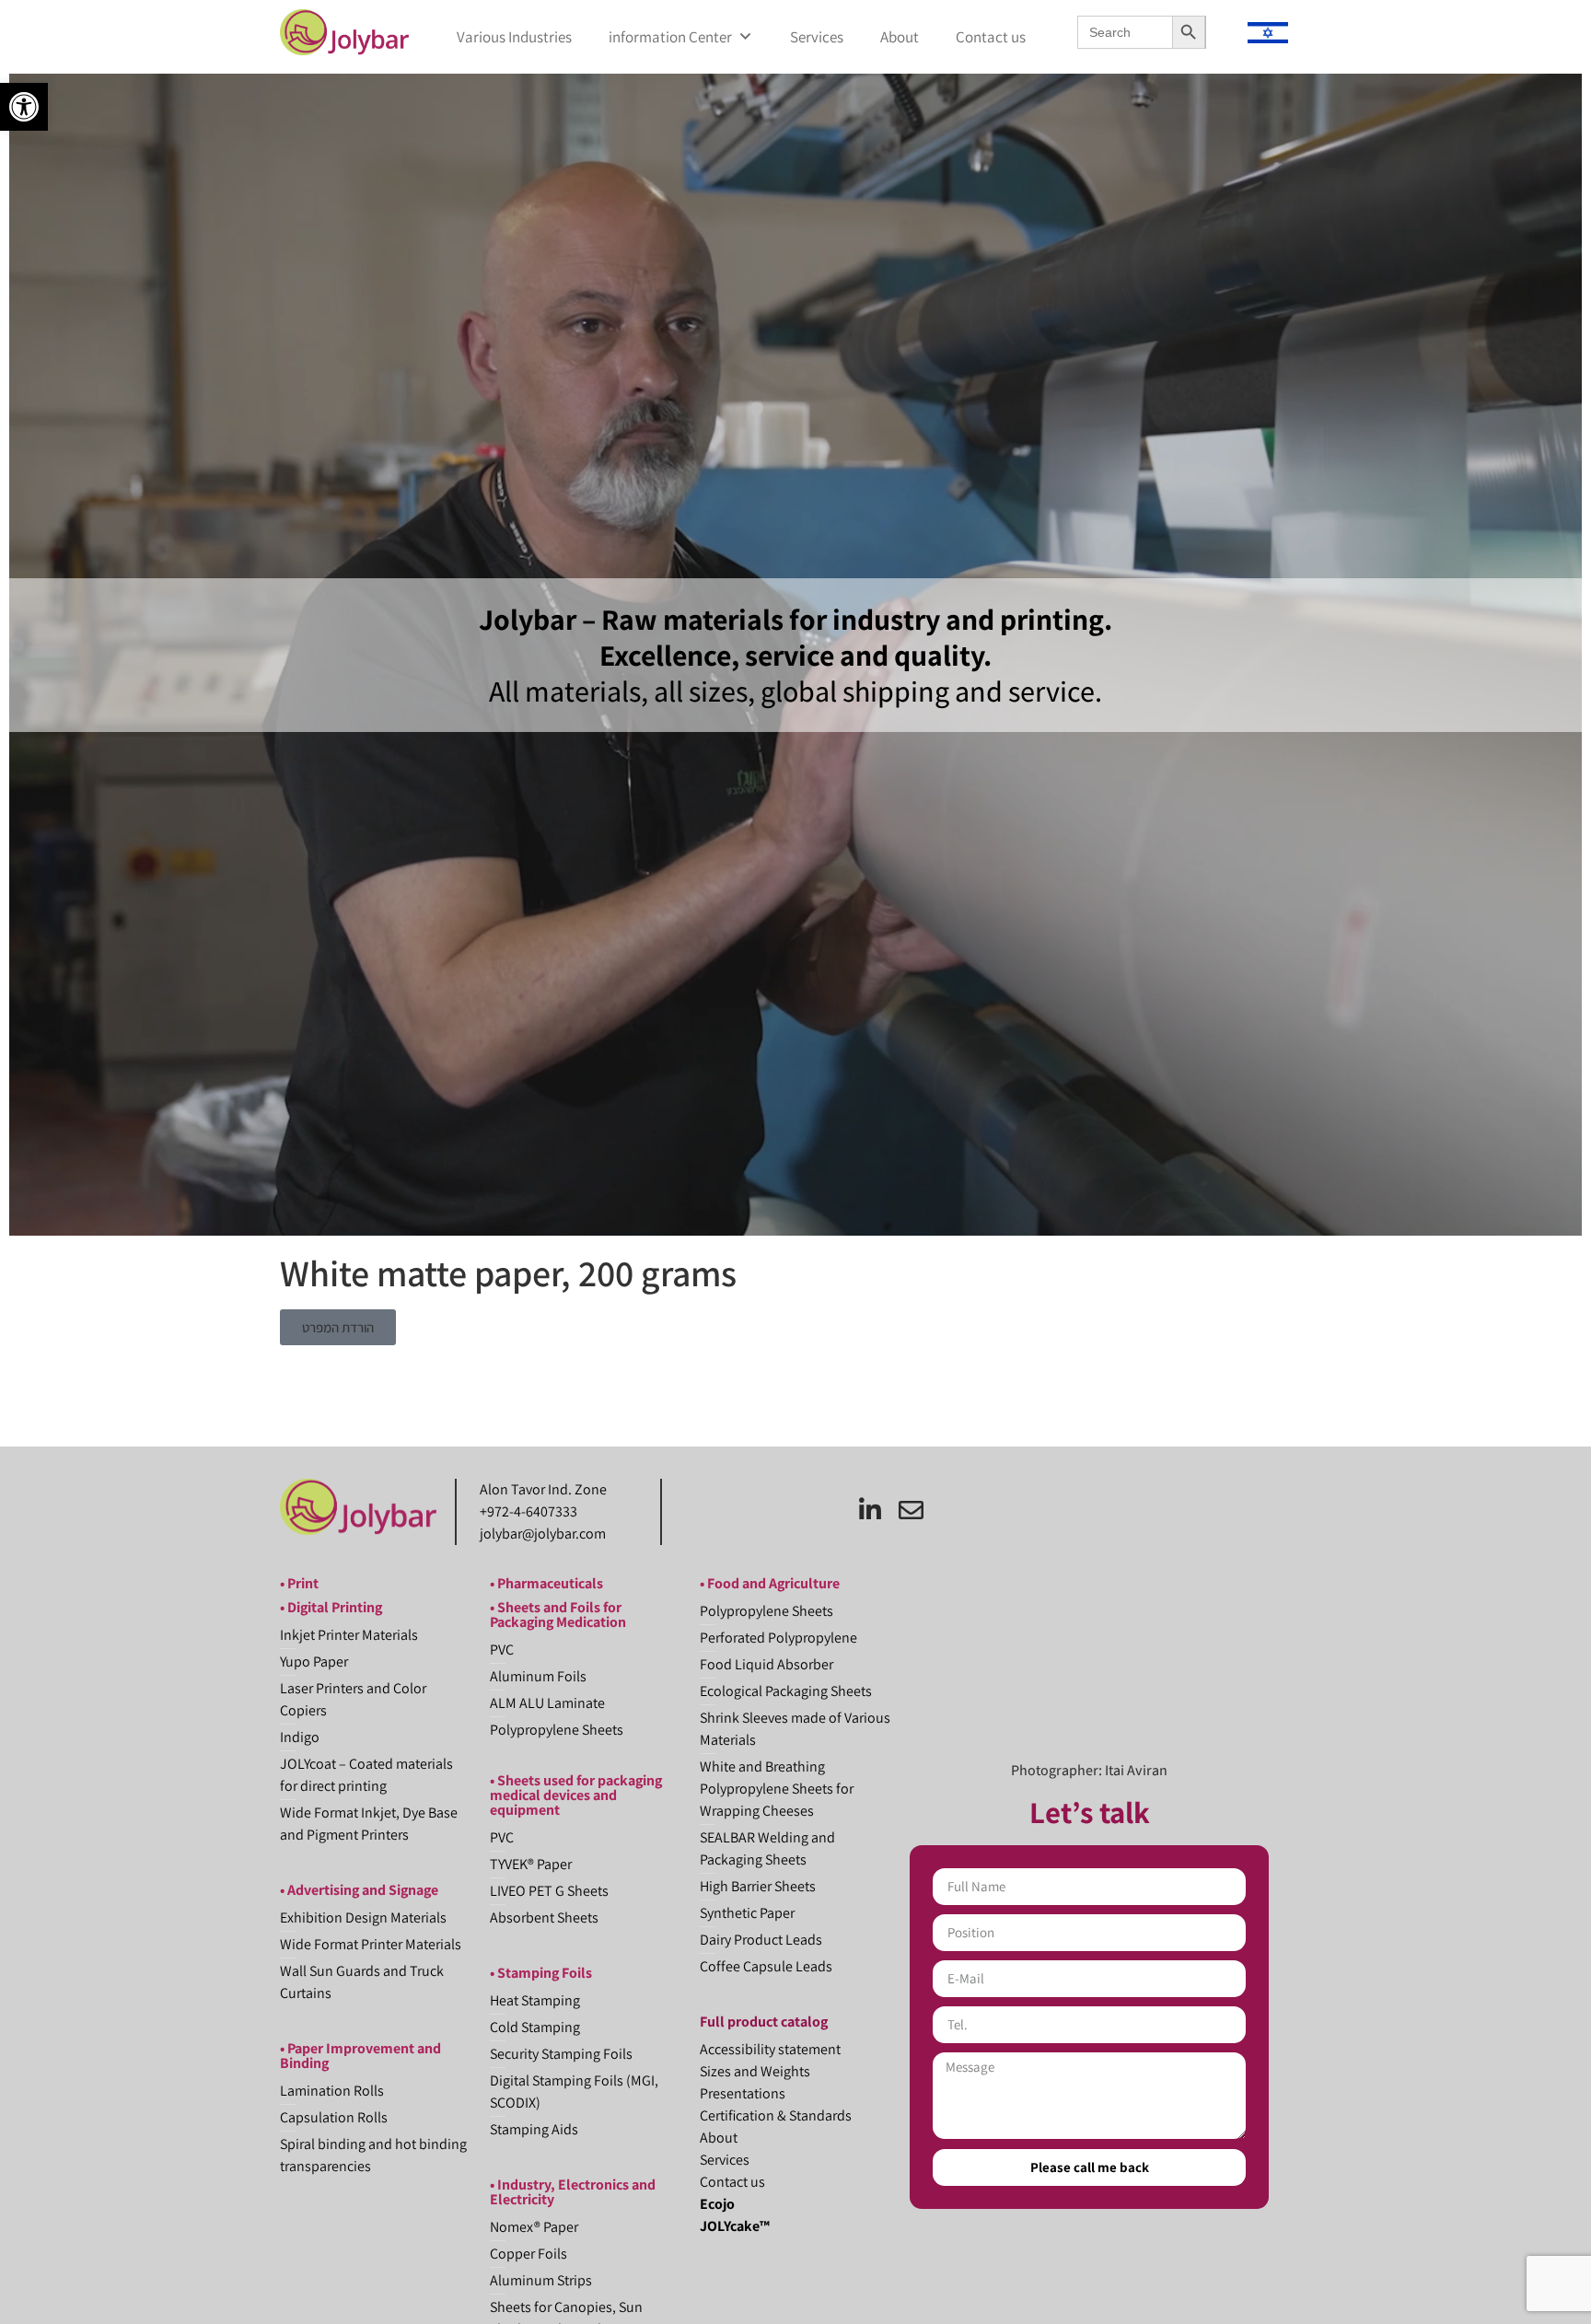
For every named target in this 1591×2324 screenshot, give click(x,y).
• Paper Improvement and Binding (360, 2056)
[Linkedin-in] (870, 1510)
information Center (670, 37)
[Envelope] (911, 1510)
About (900, 37)
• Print (299, 1583)
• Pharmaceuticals (546, 1583)
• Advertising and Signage (359, 1890)
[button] (24, 107)
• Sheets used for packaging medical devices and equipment (576, 1795)
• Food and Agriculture (770, 1583)
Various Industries (514, 37)
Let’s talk (1090, 1812)
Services (817, 37)
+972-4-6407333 (528, 1511)
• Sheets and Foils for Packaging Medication (558, 1615)
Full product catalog (764, 2022)
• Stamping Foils (541, 1973)
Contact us (991, 37)
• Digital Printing (331, 1607)
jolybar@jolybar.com (543, 1534)
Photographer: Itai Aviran (1089, 1770)
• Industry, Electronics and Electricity (573, 2192)
